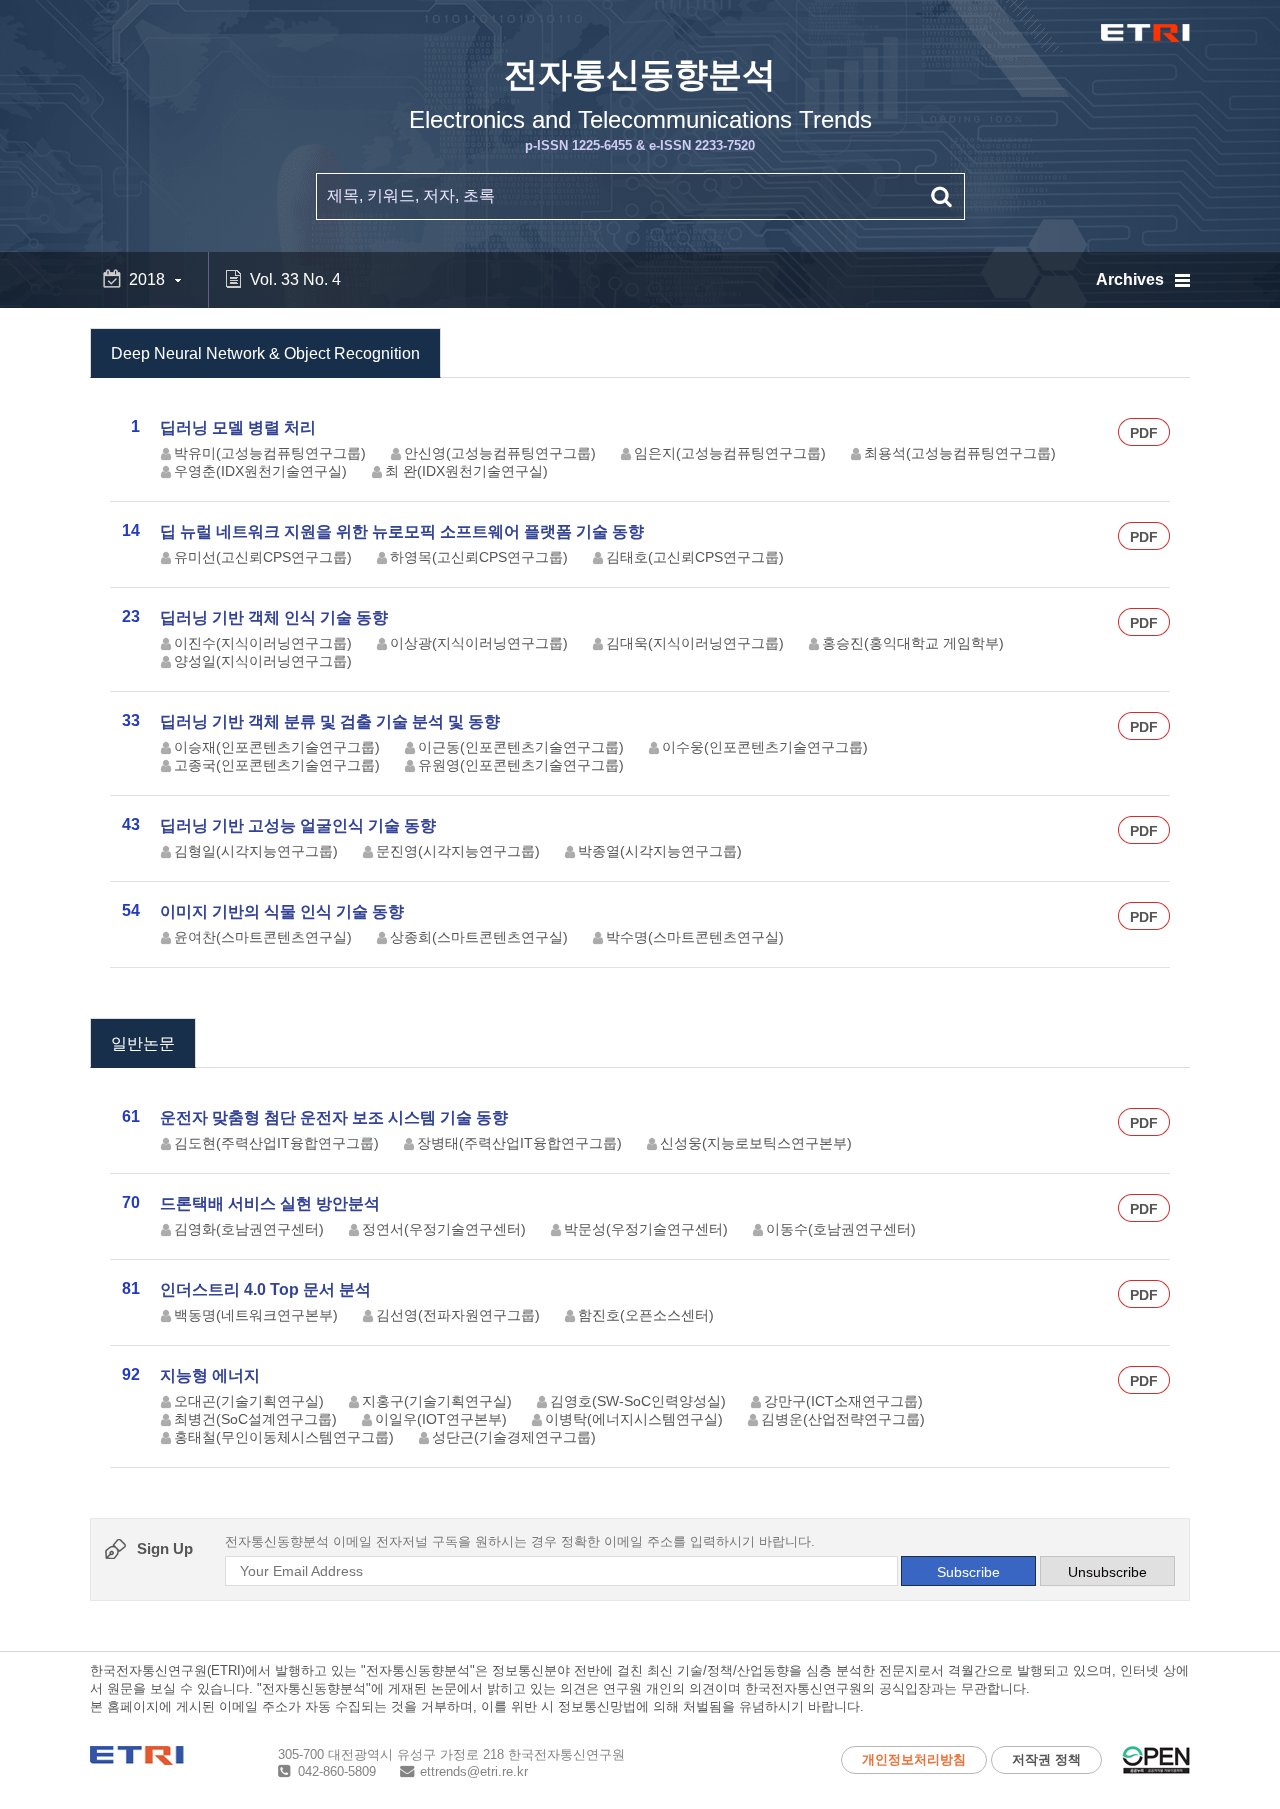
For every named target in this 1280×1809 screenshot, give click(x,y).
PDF (1144, 433)
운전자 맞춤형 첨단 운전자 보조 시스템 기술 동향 (334, 1117)
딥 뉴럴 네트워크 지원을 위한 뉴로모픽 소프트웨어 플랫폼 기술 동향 (402, 531)
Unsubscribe (1107, 1572)
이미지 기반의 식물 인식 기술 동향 (282, 911)
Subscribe (968, 1572)
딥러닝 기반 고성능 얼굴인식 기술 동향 (298, 825)
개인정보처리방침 (914, 1759)
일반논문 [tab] (143, 1043)
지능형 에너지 (210, 1375)
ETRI (1145, 33)
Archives (1130, 279)
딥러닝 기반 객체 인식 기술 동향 (274, 617)
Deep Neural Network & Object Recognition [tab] (265, 353)
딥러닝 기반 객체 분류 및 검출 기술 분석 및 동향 (330, 721)
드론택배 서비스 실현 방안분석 (270, 1203)
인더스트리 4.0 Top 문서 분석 (265, 1289)
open (1156, 1760)
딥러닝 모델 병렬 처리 (238, 427)
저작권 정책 (1046, 1759)
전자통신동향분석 (640, 104)
